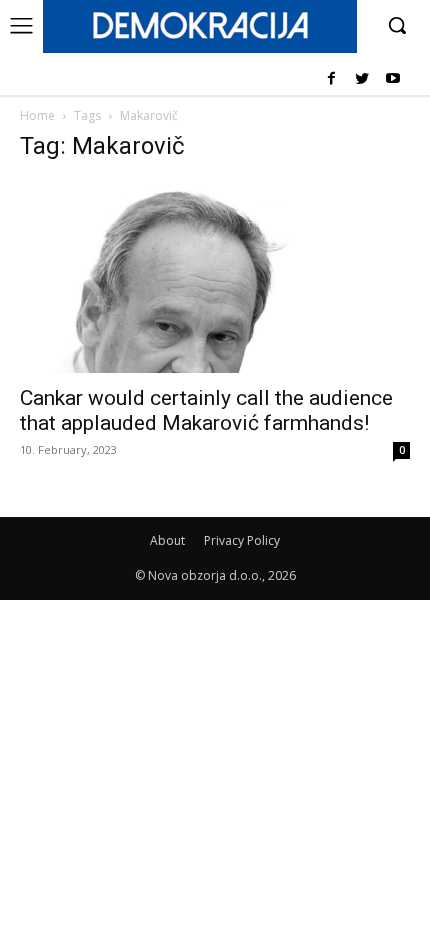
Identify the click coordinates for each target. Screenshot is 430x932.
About (167, 540)
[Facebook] (331, 79)
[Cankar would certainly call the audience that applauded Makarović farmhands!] (215, 277)
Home (37, 115)
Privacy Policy (242, 540)
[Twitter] (361, 79)
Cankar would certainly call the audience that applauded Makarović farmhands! (206, 410)
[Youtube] (392, 79)
